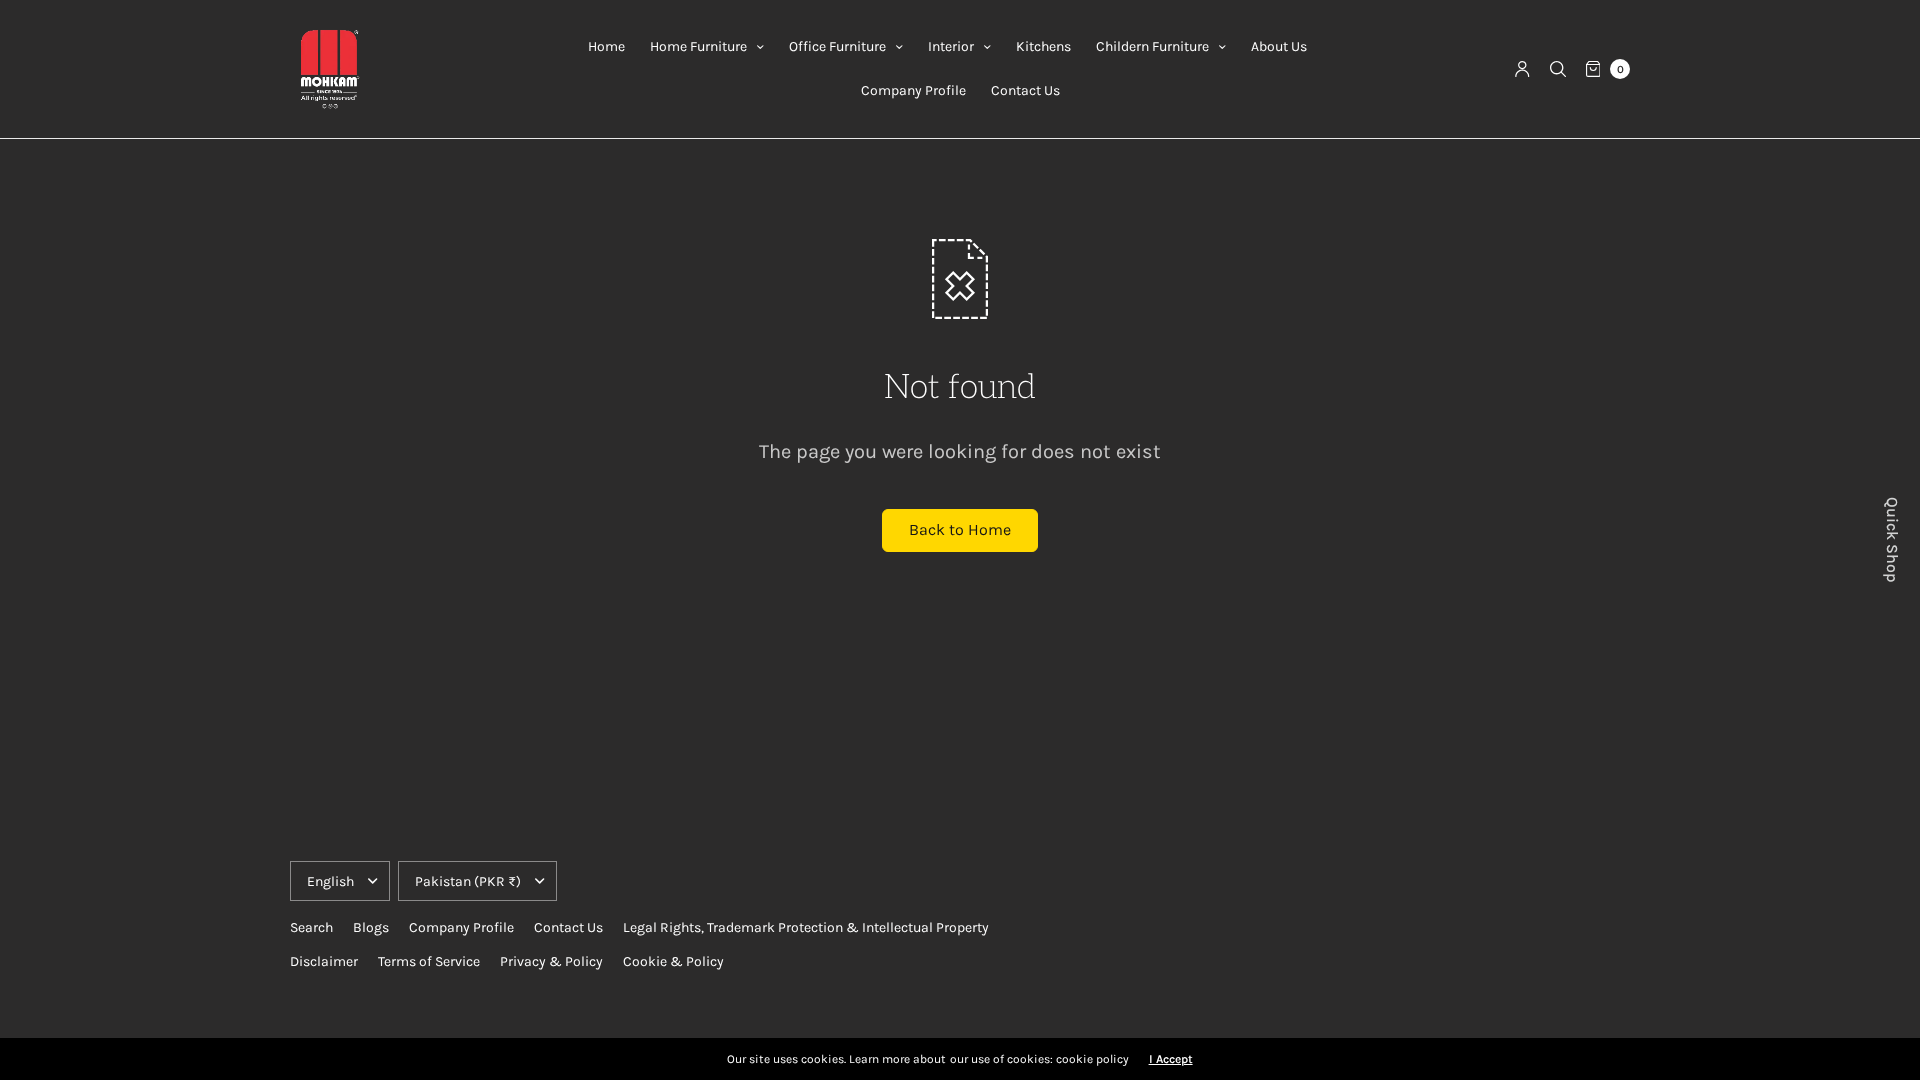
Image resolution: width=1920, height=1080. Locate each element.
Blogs (371, 927)
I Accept (1171, 1059)
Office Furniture (837, 46)
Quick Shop (1892, 540)
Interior (951, 46)
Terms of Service (429, 961)
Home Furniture (698, 46)
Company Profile (913, 90)
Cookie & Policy (673, 961)
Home (606, 46)
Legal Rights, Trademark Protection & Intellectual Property (806, 927)
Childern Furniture (1152, 46)
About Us (1279, 46)
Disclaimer (324, 961)
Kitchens (1043, 46)
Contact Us (1025, 90)
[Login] (1522, 69)
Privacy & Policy (551, 961)
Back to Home (960, 529)
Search (311, 927)
